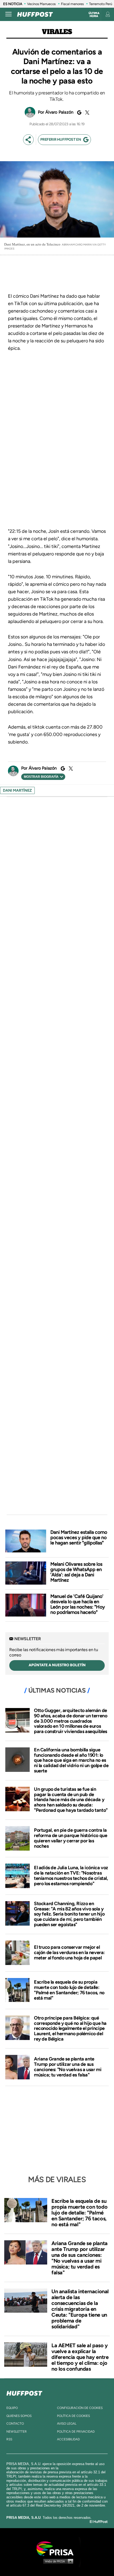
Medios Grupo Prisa (57, 2561)
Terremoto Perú (101, 4)
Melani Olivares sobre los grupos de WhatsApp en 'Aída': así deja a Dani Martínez (76, 1572)
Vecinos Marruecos (41, 4)
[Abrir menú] (8, 14)
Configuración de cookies (80, 2408)
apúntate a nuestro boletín (57, 1665)
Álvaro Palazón (60, 112)
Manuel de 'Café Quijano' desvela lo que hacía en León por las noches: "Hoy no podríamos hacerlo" (78, 1604)
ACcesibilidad (68, 2439)
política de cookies (73, 2416)
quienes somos (19, 2416)
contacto (15, 2424)
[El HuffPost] (35, 14)
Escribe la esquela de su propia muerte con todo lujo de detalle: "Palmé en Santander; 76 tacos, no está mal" (69, 1990)
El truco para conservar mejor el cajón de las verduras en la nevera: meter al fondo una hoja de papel (69, 1952)
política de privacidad (76, 2432)
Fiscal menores (72, 4)
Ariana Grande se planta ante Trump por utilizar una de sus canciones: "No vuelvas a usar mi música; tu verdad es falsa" (68, 2067)
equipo (12, 2408)
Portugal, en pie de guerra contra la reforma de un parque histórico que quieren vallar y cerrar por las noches (71, 1838)
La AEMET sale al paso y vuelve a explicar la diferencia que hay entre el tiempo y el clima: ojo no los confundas (80, 2357)
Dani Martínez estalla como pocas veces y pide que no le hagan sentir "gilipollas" (79, 1538)
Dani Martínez (17, 790)
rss (9, 2439)
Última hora (94, 15)
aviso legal (67, 2424)
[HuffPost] (24, 2392)
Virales (57, 32)
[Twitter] (86, 113)
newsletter (17, 2432)
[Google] (78, 113)
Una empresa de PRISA (57, 2548)
